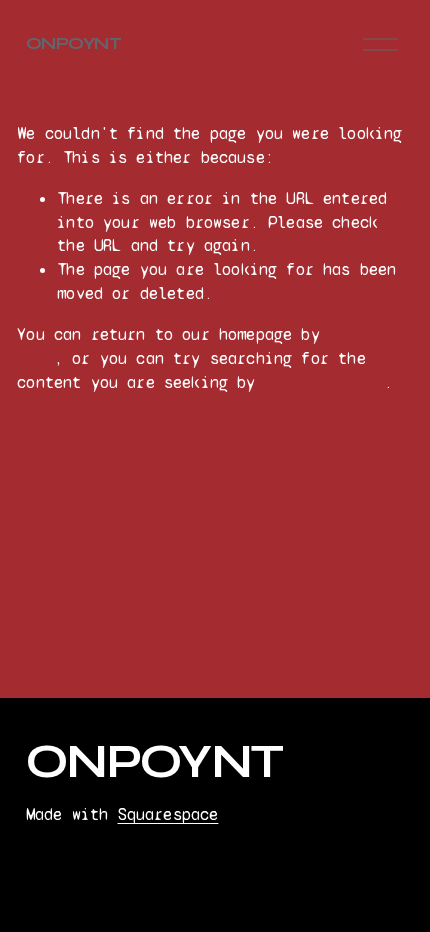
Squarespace (168, 814)
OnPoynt (73, 43)
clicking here (324, 382)
